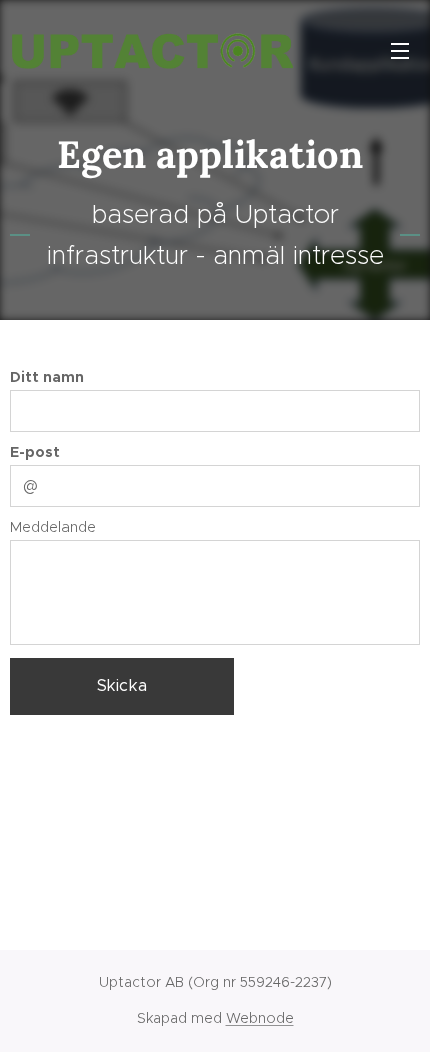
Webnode (260, 1018)
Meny (400, 50)
